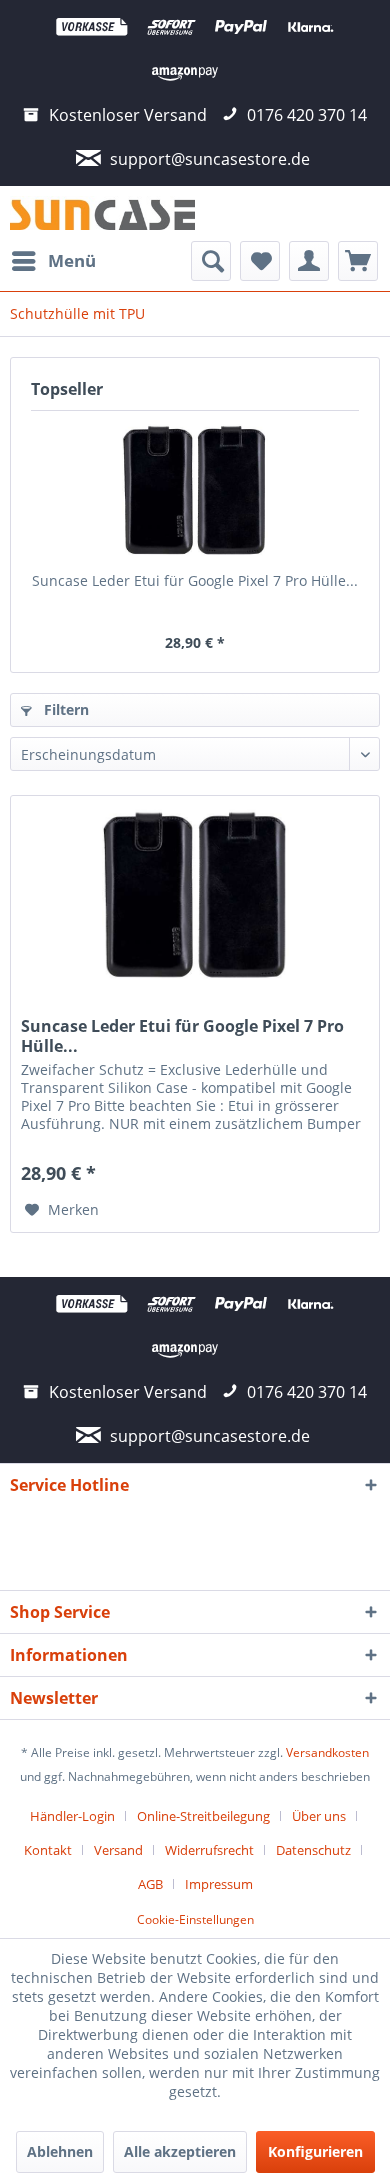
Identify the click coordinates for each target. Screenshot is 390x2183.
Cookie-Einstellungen (195, 1919)
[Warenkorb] (358, 261)
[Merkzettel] (260, 261)
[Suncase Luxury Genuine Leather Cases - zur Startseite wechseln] (102, 213)
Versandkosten (327, 1752)
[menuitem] (53, 261)
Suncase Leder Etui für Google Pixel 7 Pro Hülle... (195, 580)
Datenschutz (313, 1850)
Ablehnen (60, 2151)
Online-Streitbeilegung (203, 1816)
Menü (72, 260)
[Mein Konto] (309, 261)
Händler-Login (72, 1816)
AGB (150, 1884)
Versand (118, 1850)
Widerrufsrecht (209, 1850)
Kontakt (48, 1850)
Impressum (219, 1884)
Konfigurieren (315, 2151)
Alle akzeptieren (180, 2151)
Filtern (64, 709)
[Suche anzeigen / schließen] (211, 261)
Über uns (319, 1816)
